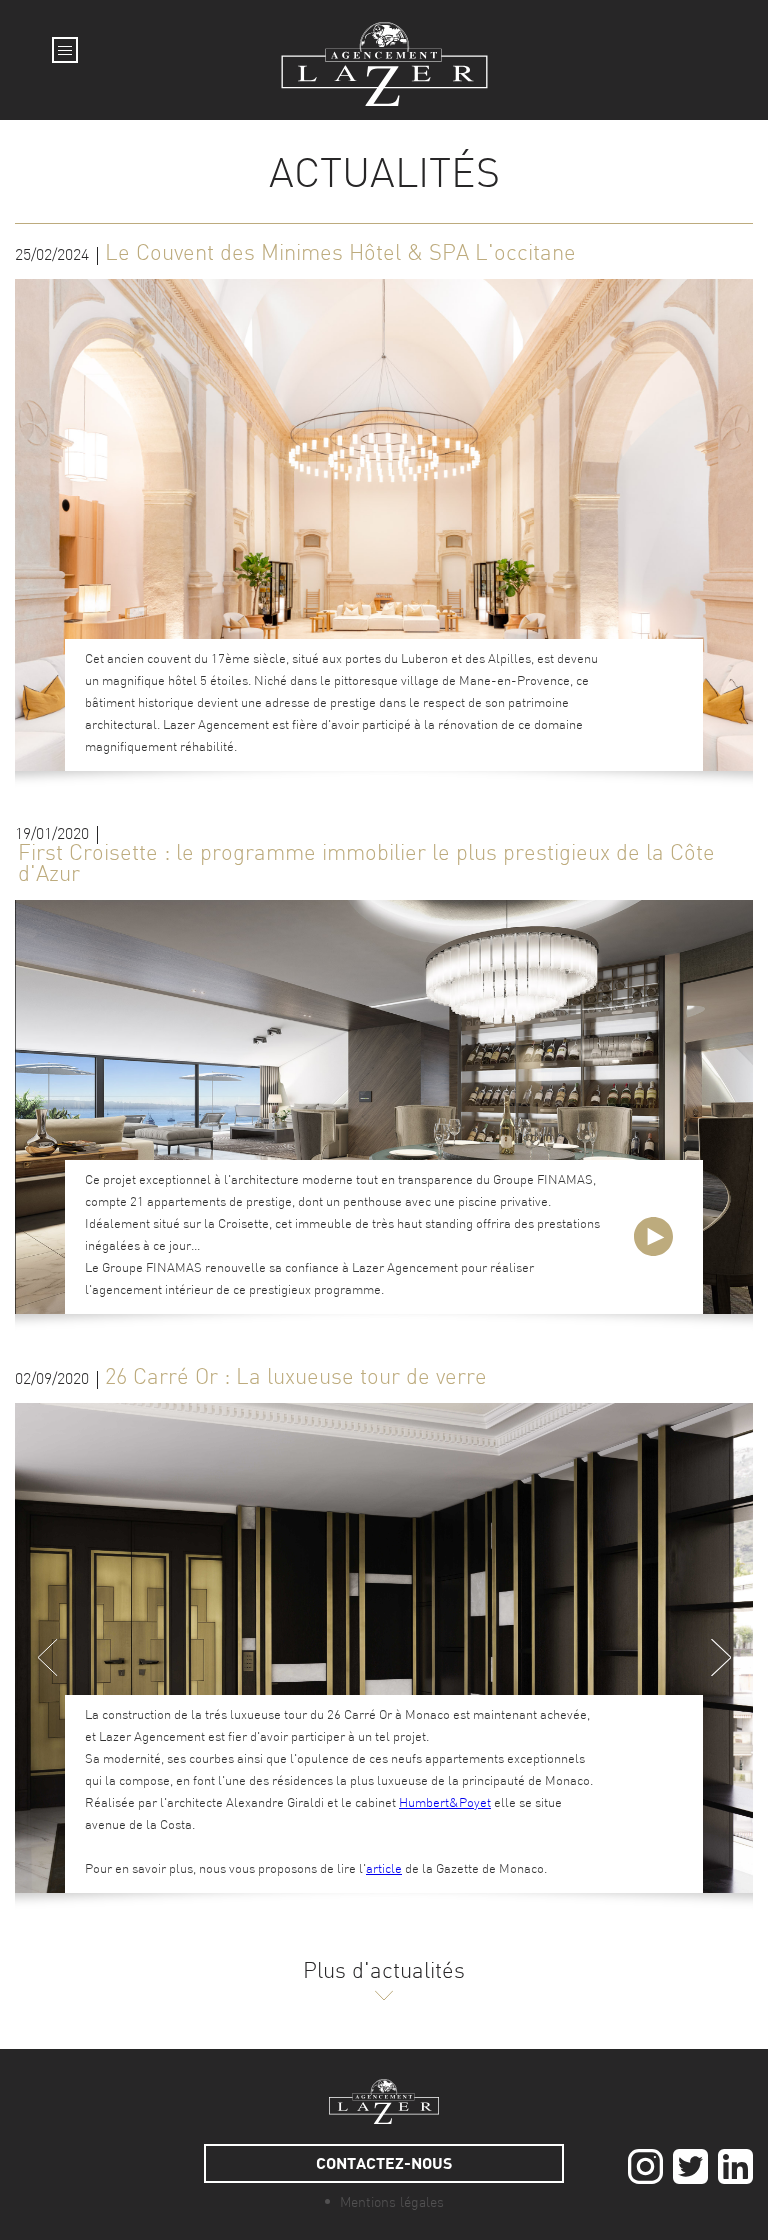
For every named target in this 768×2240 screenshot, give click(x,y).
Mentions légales (392, 2203)
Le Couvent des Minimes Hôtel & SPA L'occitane (340, 254)
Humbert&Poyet (445, 1803)
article (384, 1869)
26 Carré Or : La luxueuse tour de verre (296, 1378)
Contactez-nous (384, 2162)
